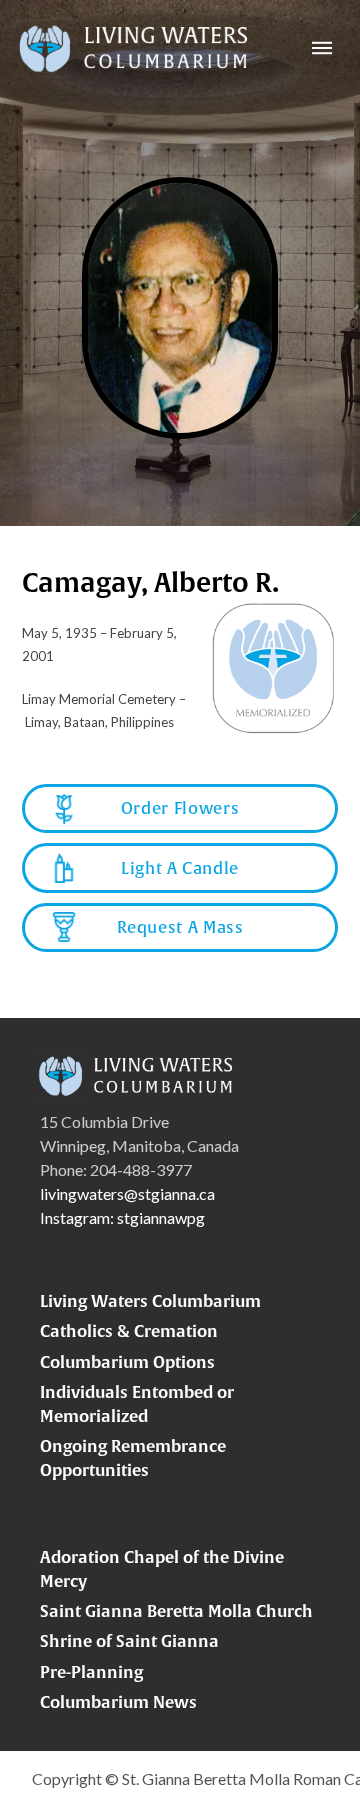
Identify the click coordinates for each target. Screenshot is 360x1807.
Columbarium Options (127, 1362)
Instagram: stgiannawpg (122, 1217)
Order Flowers (180, 808)
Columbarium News (118, 1702)
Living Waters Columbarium (150, 1301)
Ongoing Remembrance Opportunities (133, 1458)
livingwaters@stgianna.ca (127, 1193)
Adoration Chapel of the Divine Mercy (162, 1569)
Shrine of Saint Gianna (129, 1641)
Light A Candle (180, 868)
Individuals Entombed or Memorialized (137, 1404)
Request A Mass (180, 927)
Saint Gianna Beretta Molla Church (176, 1611)
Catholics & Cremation (129, 1331)
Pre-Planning (91, 1672)
